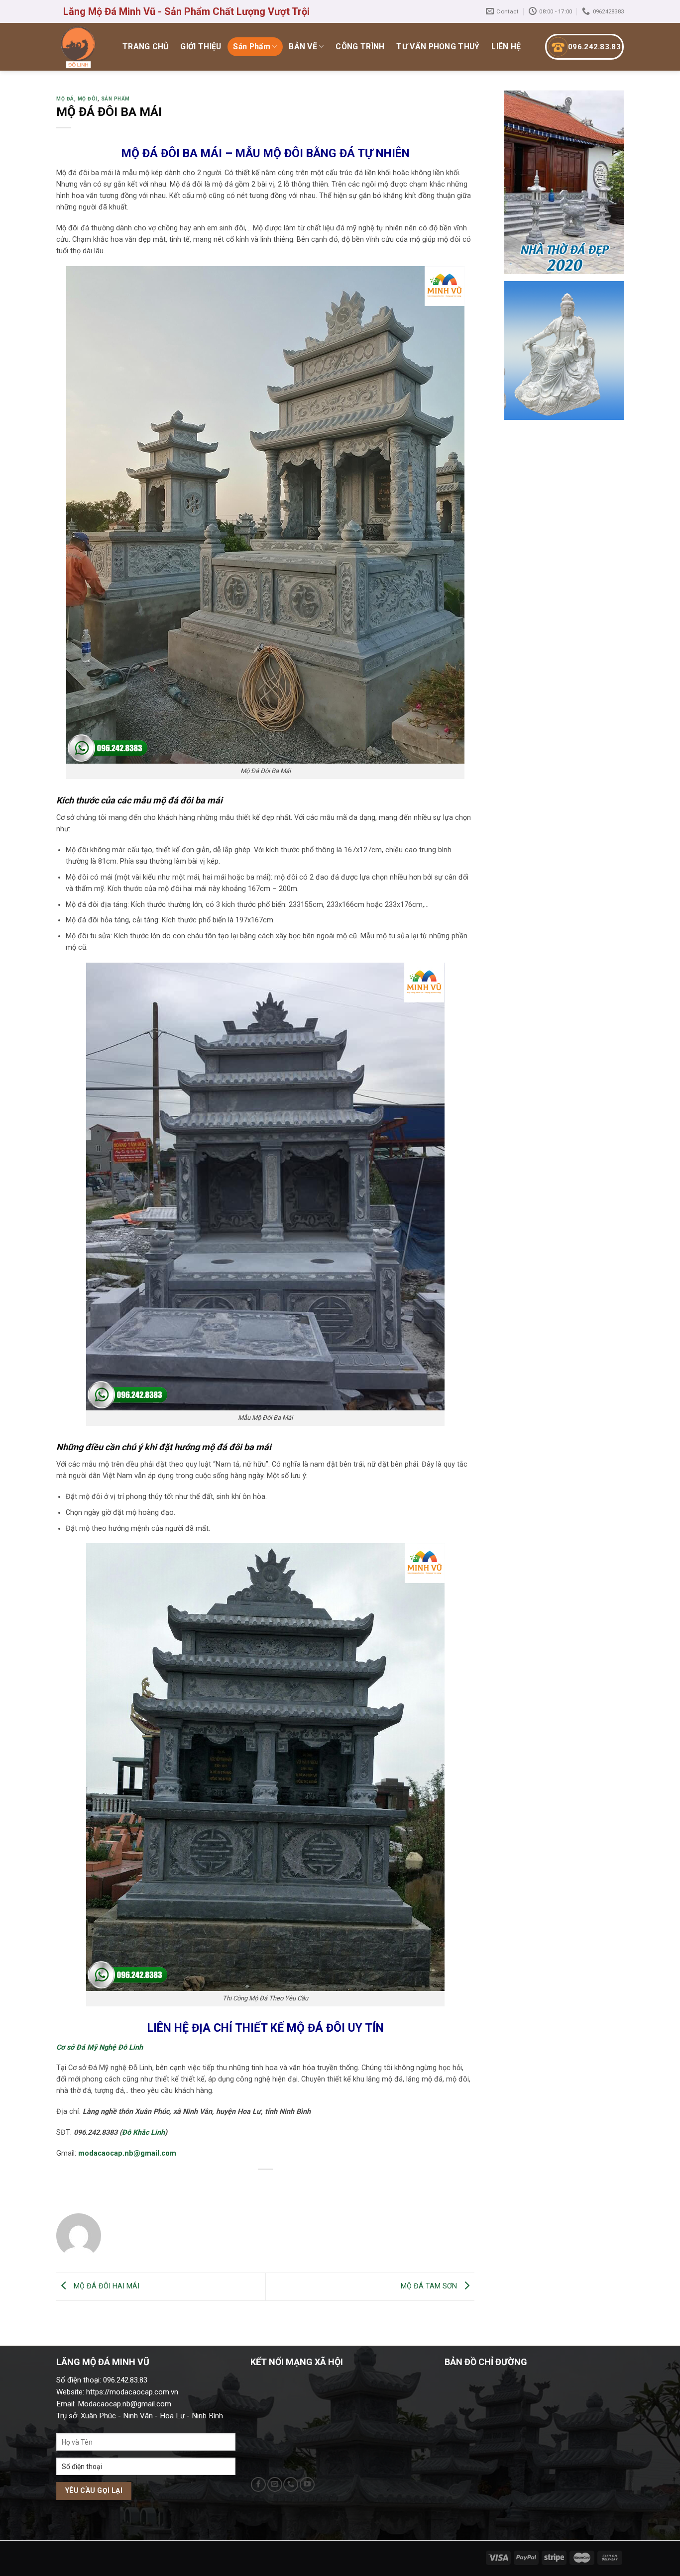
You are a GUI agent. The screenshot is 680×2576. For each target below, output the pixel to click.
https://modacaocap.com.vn (131, 2392)
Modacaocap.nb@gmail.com (124, 2404)
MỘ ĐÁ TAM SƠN (430, 2286)
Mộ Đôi (88, 99)
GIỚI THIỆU (201, 47)
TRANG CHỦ (146, 47)
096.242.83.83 (594, 47)
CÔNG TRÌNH (360, 47)
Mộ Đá (65, 99)
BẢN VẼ (303, 47)
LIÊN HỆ (506, 47)
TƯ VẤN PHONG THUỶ (438, 47)
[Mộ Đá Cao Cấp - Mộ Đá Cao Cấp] (79, 47)
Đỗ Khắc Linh (143, 2132)
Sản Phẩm (252, 47)
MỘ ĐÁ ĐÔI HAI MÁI (106, 2286)
